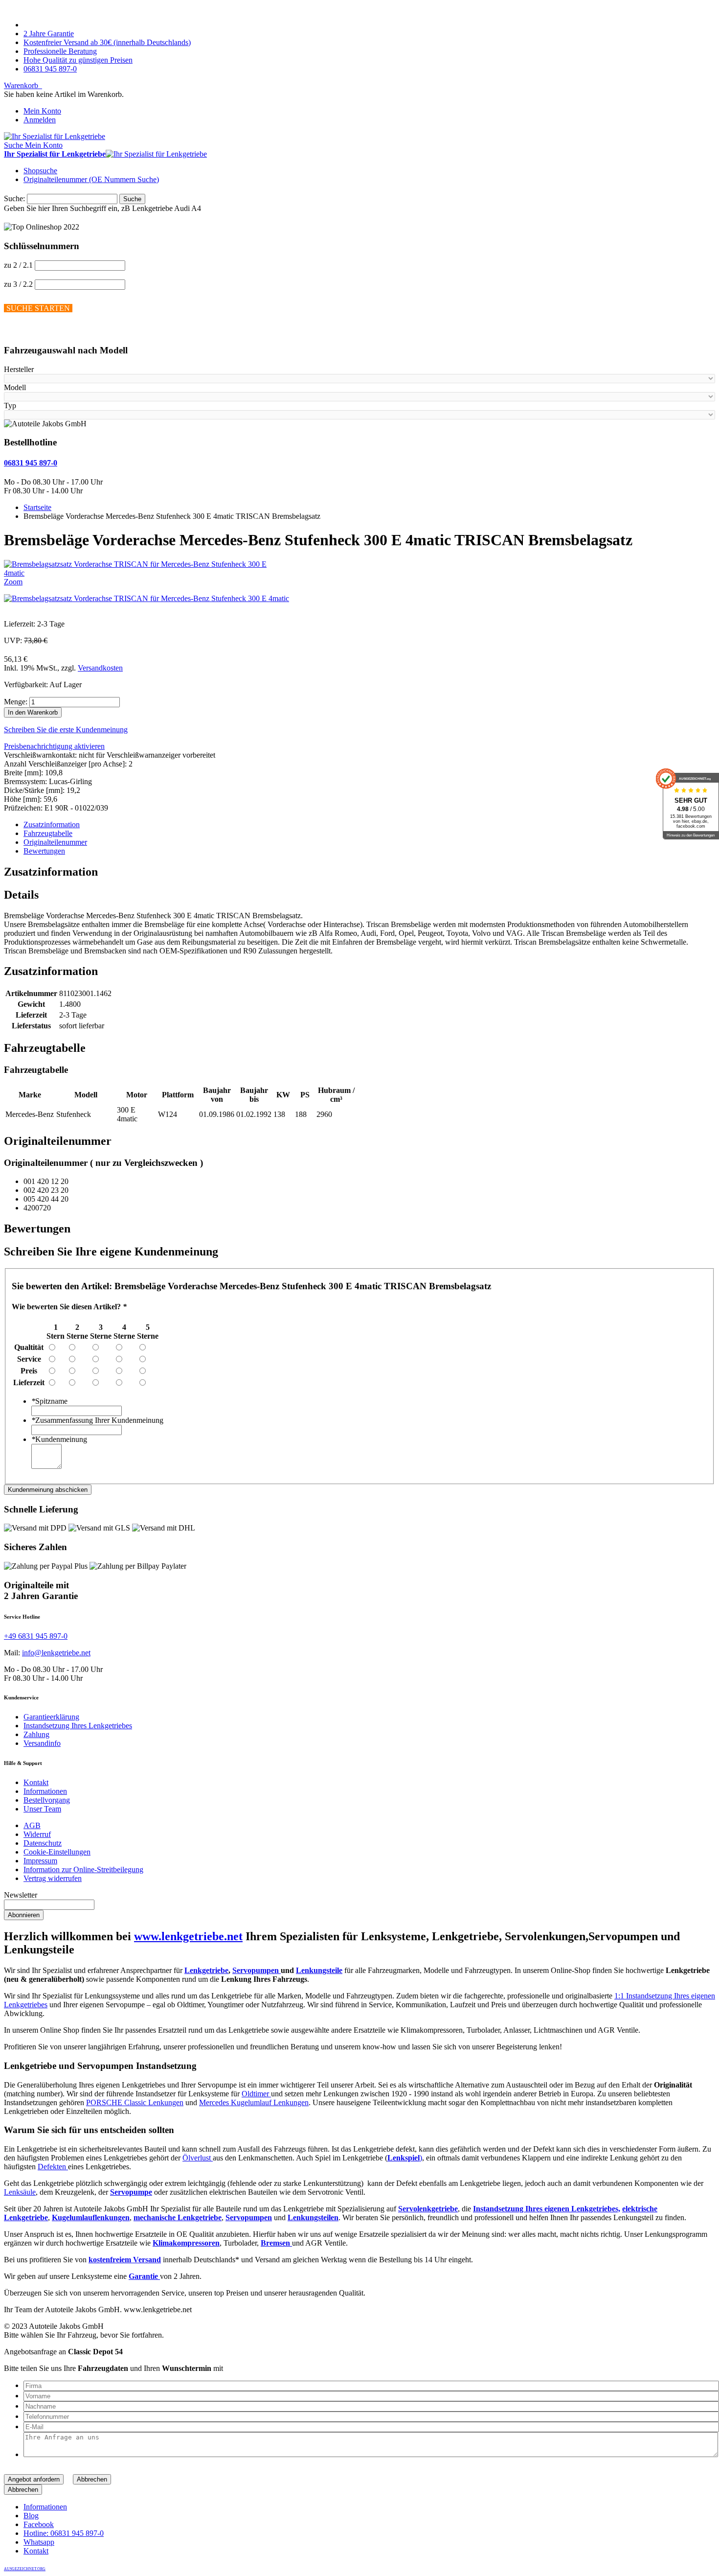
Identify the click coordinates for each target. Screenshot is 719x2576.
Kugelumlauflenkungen (91, 2217)
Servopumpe (131, 2192)
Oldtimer (256, 2094)
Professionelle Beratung (60, 51)
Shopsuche (40, 171)
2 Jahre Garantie (49, 34)
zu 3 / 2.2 (18, 284)
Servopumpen (257, 1970)
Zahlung (36, 1734)
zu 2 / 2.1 (18, 265)
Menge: (16, 702)
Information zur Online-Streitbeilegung (83, 1869)
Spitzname (49, 1401)
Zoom (13, 582)
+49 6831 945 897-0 (36, 1636)
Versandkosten (100, 668)
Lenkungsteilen (313, 2217)
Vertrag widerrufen (53, 1878)
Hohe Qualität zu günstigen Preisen (78, 60)
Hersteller (19, 369)
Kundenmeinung (59, 1439)
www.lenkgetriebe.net (188, 1936)
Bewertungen (44, 851)
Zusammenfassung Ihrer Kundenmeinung (97, 1420)
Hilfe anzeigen (26, 331)
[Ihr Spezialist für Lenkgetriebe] (55, 136)
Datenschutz (43, 1843)
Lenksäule (20, 2192)
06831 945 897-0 (50, 69)
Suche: (14, 198)
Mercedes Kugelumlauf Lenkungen (254, 2102)
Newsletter (21, 1895)
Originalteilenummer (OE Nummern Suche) (91, 179)
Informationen (45, 1791)
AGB (32, 1825)
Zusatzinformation (52, 824)
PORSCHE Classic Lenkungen (135, 2102)
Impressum (40, 1861)
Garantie (144, 2276)
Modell (15, 387)
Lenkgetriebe (206, 1970)
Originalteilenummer (55, 842)
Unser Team (42, 1809)
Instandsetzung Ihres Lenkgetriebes (78, 1726)
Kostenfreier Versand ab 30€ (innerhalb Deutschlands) (107, 42)
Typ (10, 406)
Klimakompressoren (186, 2243)
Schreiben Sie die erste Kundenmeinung (66, 730)
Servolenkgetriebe (428, 2209)
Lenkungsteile (319, 1970)
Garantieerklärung (51, 1717)
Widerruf (37, 1834)
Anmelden (40, 120)
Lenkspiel (404, 2158)
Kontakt (36, 1782)
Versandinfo (42, 1743)
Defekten (53, 2167)
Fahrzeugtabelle (48, 833)
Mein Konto (42, 111)
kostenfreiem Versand (125, 2260)
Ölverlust (198, 2158)
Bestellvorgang (47, 1800)
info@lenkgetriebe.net (56, 1653)
